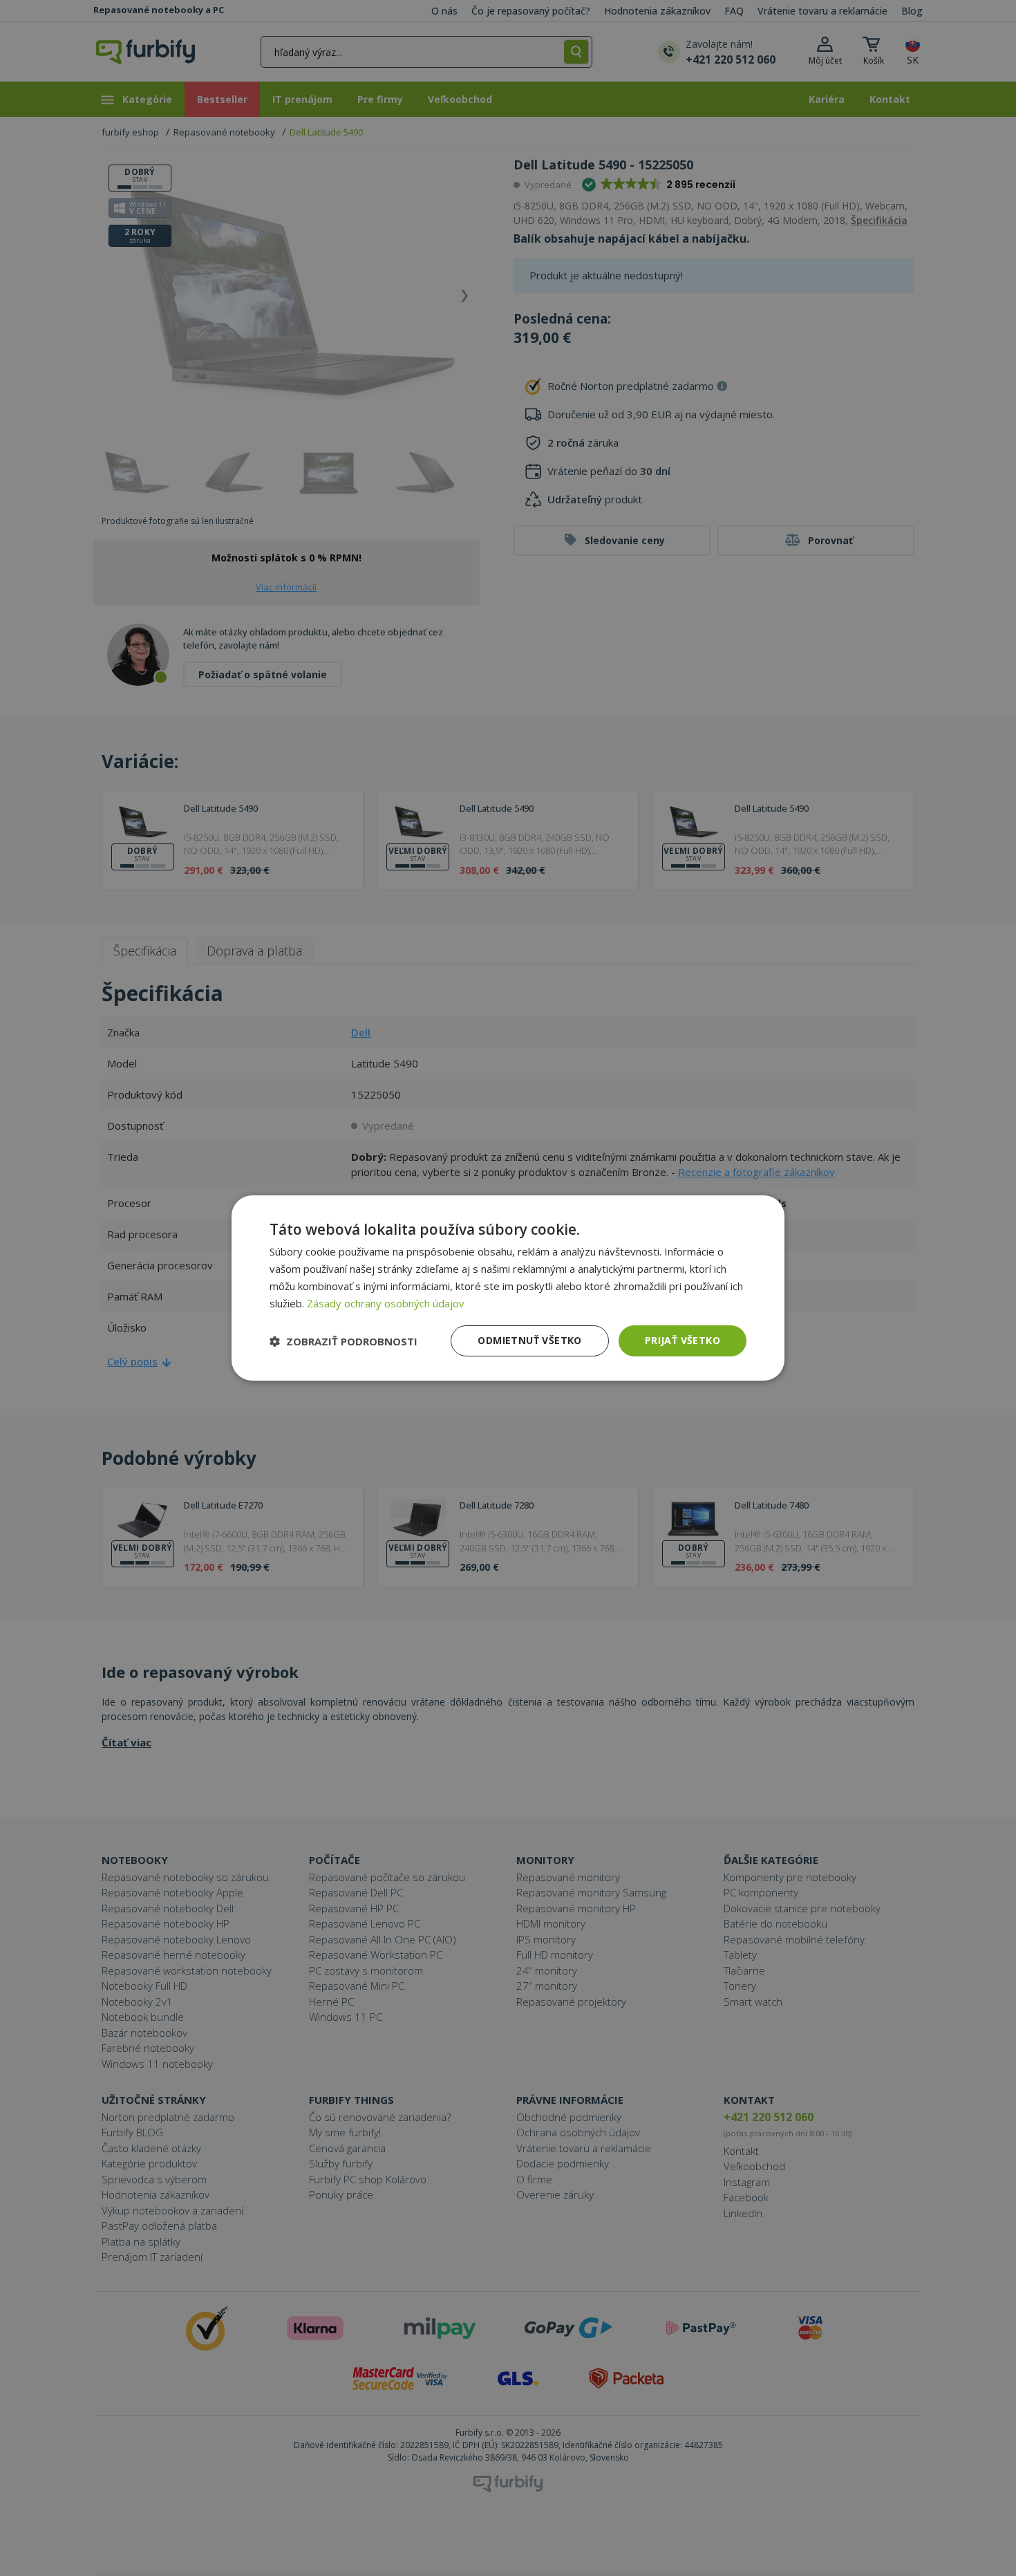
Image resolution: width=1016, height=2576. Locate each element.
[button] (344, 1341)
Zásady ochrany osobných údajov (386, 1303)
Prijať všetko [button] (683, 1340)
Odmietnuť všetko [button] (529, 1340)
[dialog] (508, 1288)
